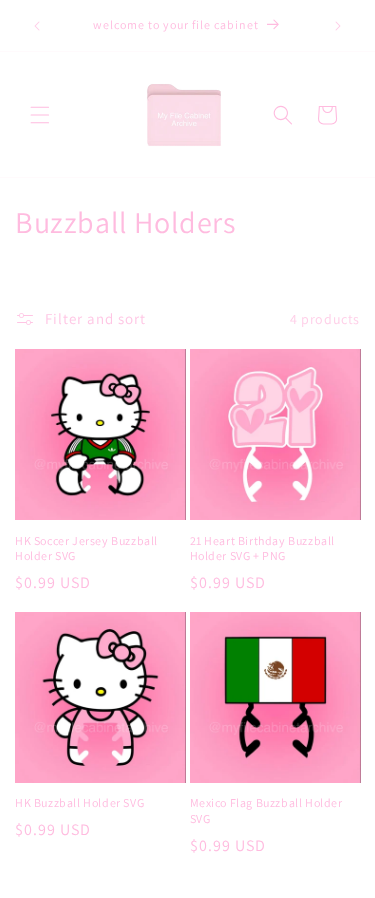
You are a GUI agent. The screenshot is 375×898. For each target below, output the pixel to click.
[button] (40, 115)
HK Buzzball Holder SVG (79, 802)
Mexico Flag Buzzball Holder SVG (266, 810)
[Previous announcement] (37, 26)
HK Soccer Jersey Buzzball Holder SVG (86, 548)
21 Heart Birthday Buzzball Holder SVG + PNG (263, 548)
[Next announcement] (338, 26)
